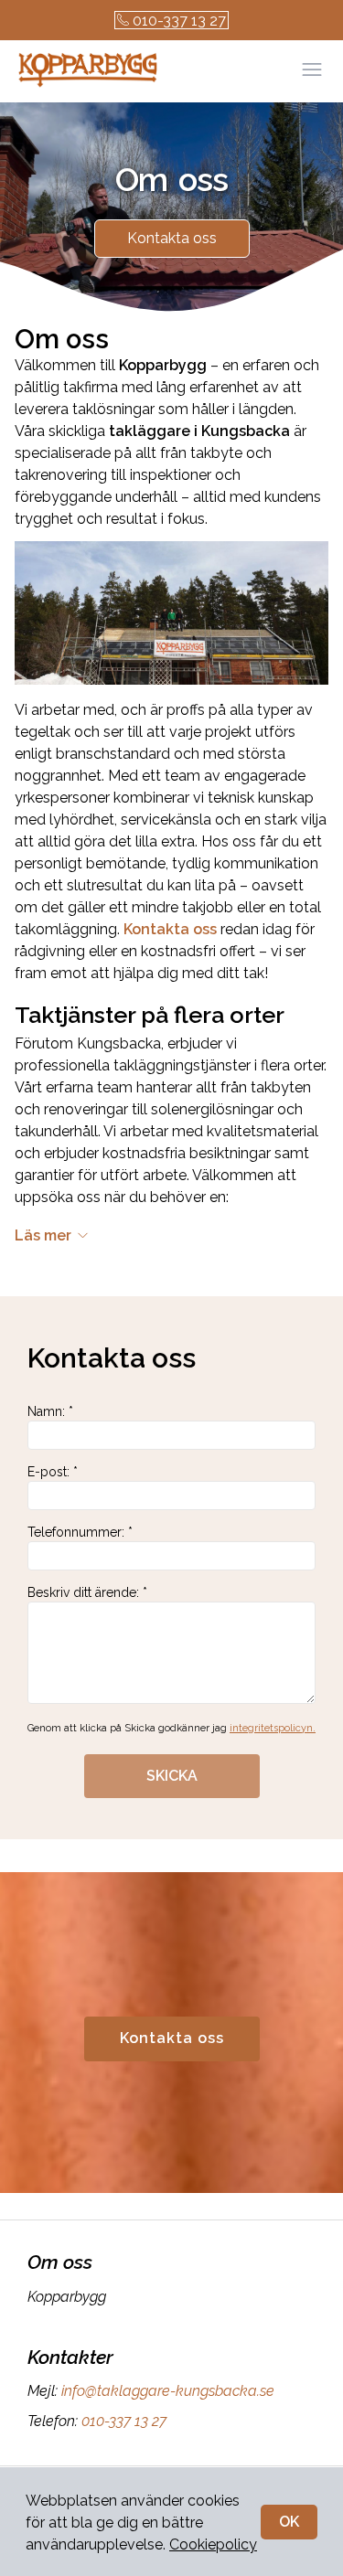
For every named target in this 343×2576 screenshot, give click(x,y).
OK (289, 2522)
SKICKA (172, 1776)
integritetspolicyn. (273, 1728)
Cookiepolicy (213, 2544)
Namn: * (50, 1411)
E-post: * (53, 1472)
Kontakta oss (172, 238)
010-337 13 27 (179, 21)
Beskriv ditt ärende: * (87, 1592)
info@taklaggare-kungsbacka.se (168, 2391)
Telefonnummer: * (80, 1532)
